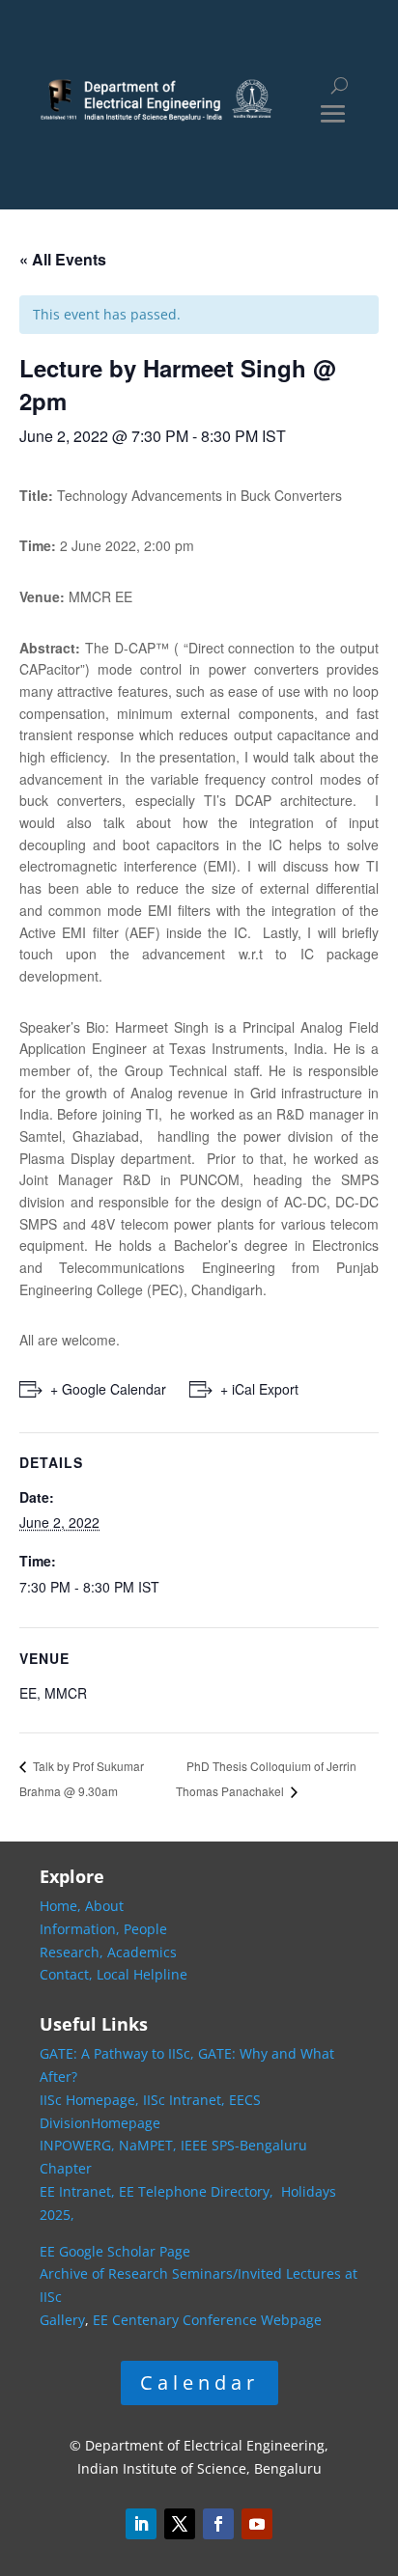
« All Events (63, 259)
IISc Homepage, (89, 2100)
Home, (62, 1906)
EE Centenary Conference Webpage (207, 2320)
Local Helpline (142, 1974)
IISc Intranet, (184, 2100)
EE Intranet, (77, 2191)
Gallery (62, 2320)
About (104, 1906)
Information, (82, 1929)
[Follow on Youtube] (257, 2524)
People (145, 1929)
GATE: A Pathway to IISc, (117, 2053)
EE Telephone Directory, (198, 2191)
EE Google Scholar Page (115, 2251)
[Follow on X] (180, 2524)
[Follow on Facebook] (218, 2524)
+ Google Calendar (108, 1389)
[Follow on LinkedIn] (141, 2524)
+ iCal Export (259, 1389)
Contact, (68, 1974)
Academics (142, 1952)
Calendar (199, 2382)
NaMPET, (148, 2145)
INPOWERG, (79, 2145)
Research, (73, 1952)
